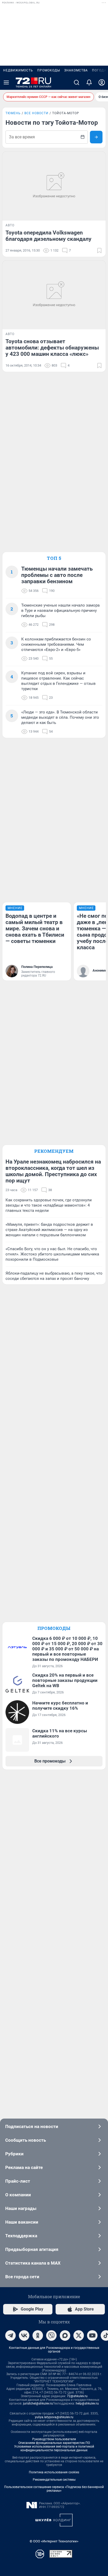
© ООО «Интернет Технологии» (54, 2541)
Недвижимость (18, 70)
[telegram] (10, 2335)
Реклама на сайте (24, 2167)
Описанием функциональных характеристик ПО (54, 2443)
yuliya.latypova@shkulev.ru (54, 2417)
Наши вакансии (22, 2222)
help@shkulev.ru (87, 2403)
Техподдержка (21, 2236)
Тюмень (13, 113)
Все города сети (22, 2277)
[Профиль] (102, 82)
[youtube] (92, 2335)
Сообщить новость (26, 2140)
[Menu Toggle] (6, 82)
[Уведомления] (89, 82)
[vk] (24, 2335)
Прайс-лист (18, 2181)
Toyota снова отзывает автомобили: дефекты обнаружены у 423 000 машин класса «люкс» (52, 348)
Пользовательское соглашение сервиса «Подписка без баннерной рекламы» (54, 2489)
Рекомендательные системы (54, 2480)
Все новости (36, 113)
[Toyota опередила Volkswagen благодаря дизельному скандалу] (54, 186)
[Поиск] (77, 82)
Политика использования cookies (54, 2472)
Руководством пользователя (54, 2439)
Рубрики (14, 2154)
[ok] (38, 2335)
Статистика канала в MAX (33, 2263)
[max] (65, 2335)
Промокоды (49, 70)
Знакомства (76, 70)
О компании (18, 2195)
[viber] (51, 2335)
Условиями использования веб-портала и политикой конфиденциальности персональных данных (54, 2448)
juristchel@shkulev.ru (38, 2403)
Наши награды (21, 2208)
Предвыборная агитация (32, 2249)
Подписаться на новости (32, 2126)
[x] (79, 2335)
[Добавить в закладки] (99, 251)
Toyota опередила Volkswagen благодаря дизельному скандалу (48, 236)
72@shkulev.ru (77, 2396)
